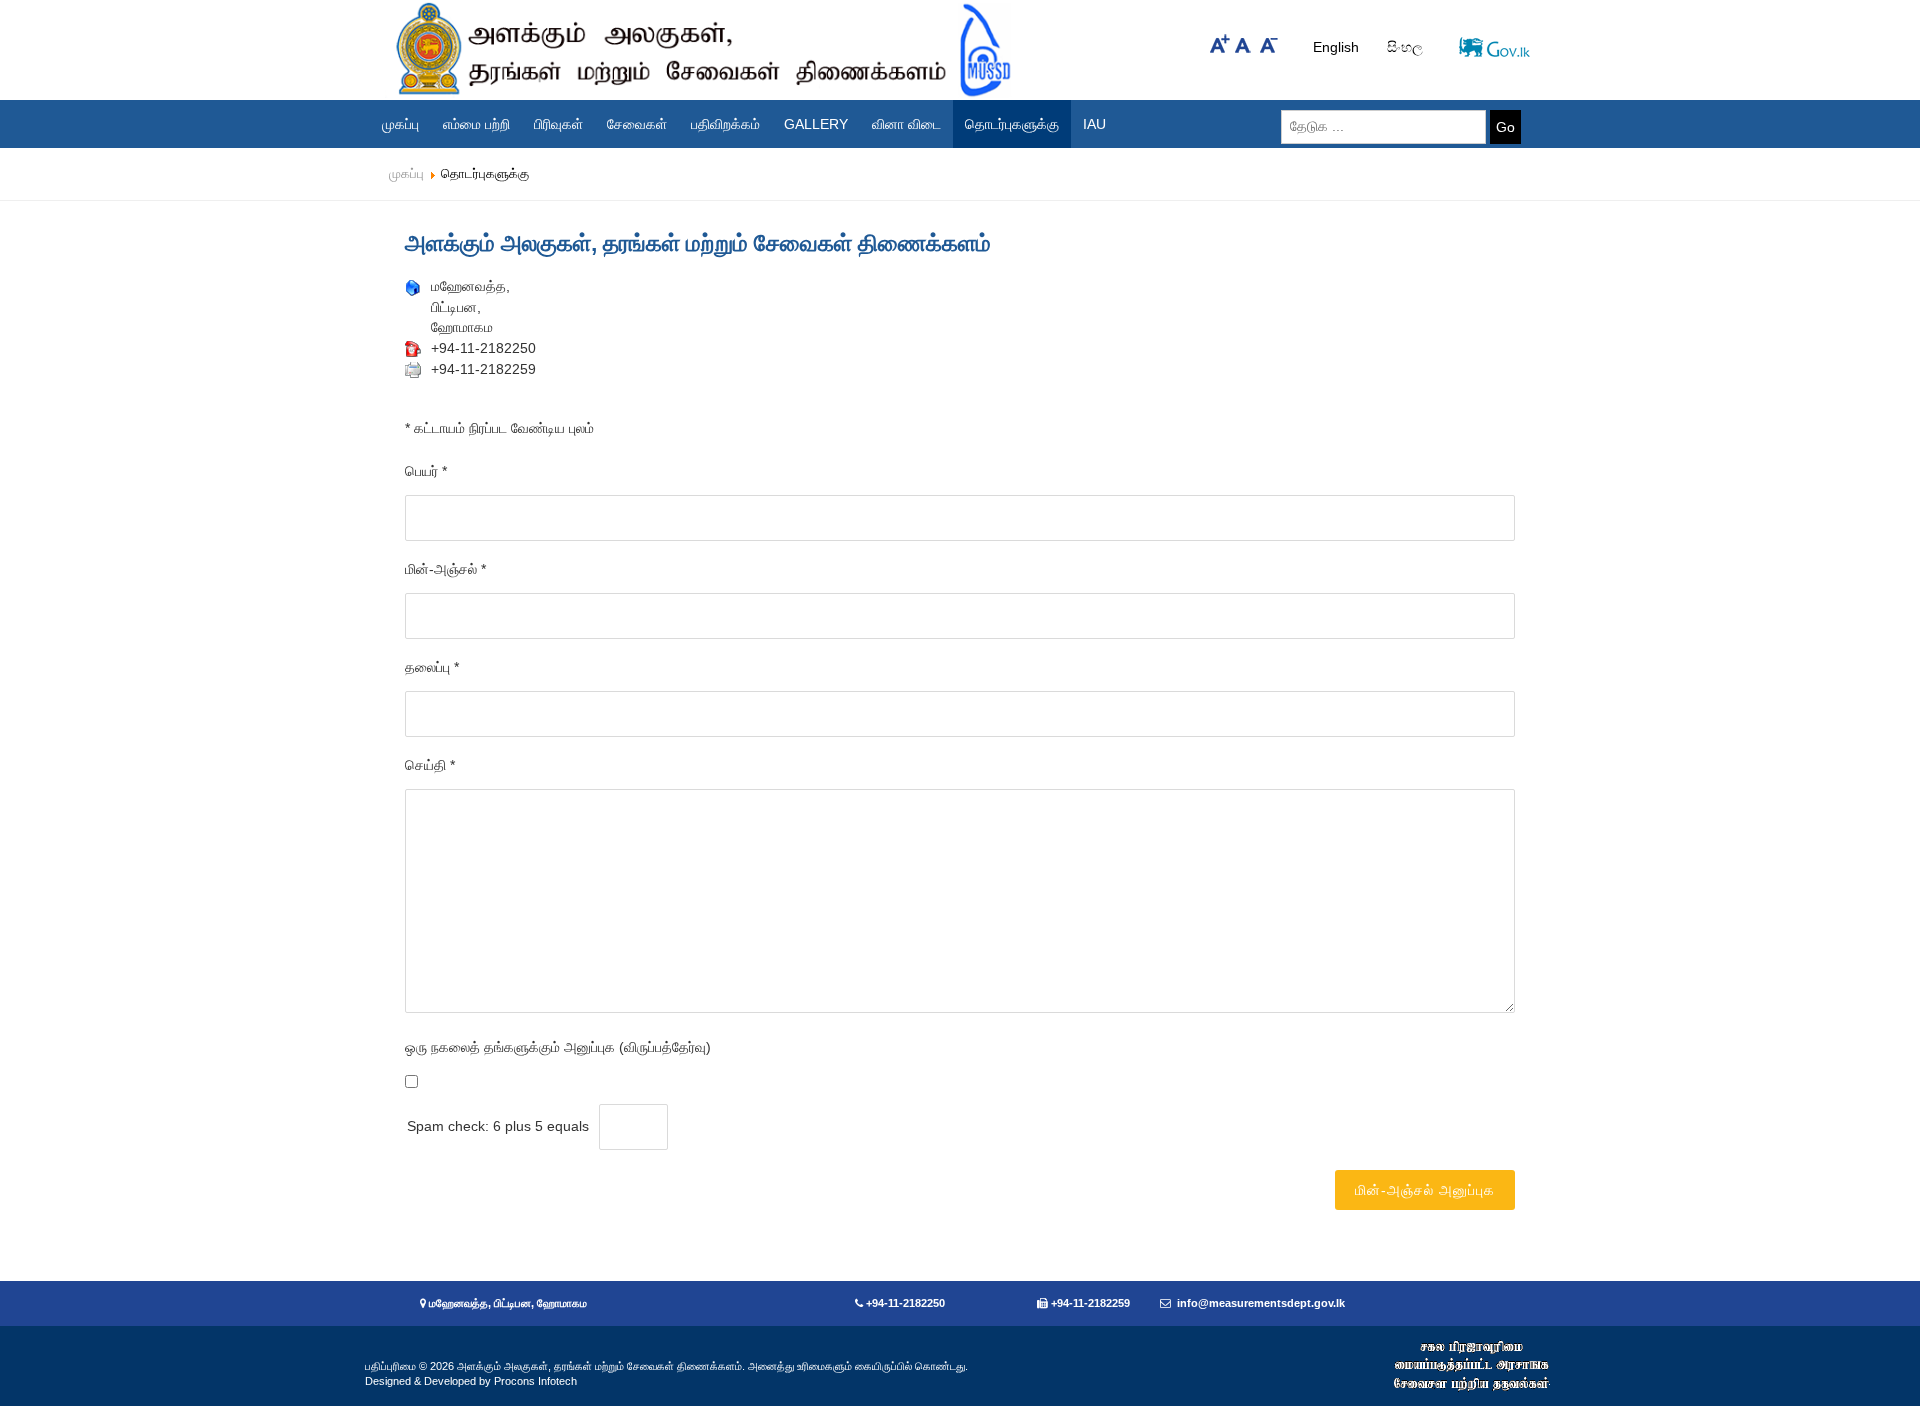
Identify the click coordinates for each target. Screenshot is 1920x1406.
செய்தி (430, 765)
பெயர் (426, 471)
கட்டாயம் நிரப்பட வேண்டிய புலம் (499, 428)
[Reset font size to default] (1245, 42)
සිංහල (1405, 47)
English (1338, 47)
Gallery (816, 124)
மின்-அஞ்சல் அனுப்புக (1425, 1190)
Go (1505, 127)
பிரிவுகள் (558, 124)
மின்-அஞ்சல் (445, 569)
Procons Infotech (535, 1381)
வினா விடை (906, 124)
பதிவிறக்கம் (725, 124)
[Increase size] (1220, 42)
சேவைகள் (637, 124)
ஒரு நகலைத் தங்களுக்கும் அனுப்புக (510, 1047)
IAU (1094, 124)
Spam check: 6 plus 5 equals (498, 1126)
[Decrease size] (1270, 42)
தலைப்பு (432, 667)
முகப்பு (400, 124)
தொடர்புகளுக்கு (1012, 124)
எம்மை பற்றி (476, 124)
